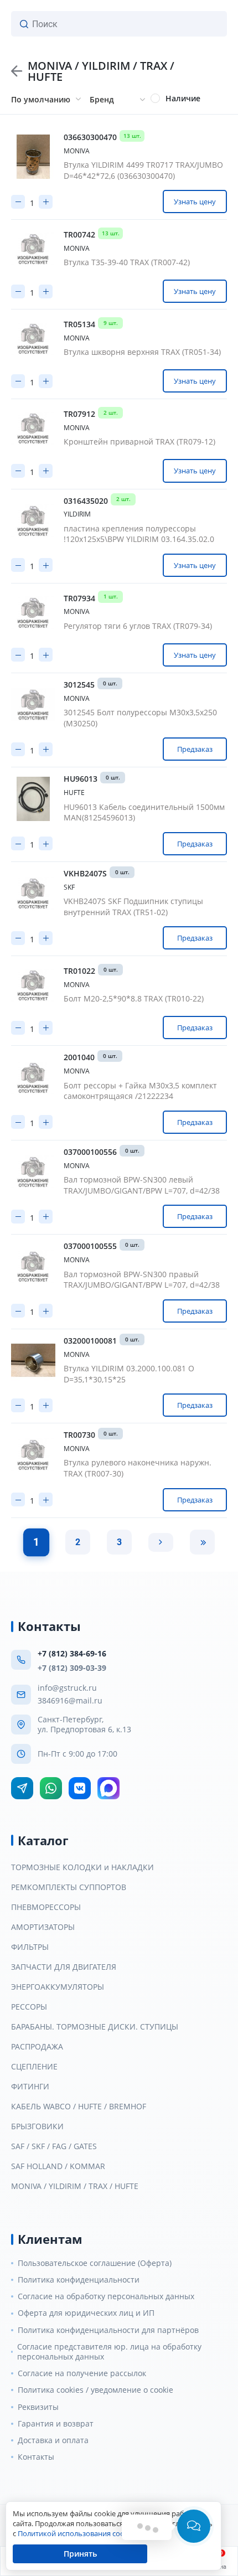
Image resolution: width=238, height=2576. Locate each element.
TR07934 (79, 598)
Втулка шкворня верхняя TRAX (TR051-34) (142, 352)
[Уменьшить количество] (18, 202)
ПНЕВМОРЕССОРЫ (46, 1907)
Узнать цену (195, 202)
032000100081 (90, 1341)
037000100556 (90, 1152)
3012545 (79, 685)
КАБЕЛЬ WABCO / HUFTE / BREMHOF (79, 2107)
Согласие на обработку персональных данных (106, 2296)
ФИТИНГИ (30, 2087)
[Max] (108, 1788)
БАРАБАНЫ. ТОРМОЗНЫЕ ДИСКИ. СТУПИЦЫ (95, 2027)
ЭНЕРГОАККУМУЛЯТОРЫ (58, 1987)
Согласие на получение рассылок (82, 2373)
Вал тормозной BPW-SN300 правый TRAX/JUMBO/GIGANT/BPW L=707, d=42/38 (142, 1280)
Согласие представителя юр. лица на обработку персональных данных (109, 2352)
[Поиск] (24, 24)
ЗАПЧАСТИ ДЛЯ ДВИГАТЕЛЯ (64, 1967)
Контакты (36, 2457)
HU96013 (81, 779)
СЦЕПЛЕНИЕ (34, 2067)
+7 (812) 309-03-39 (72, 1668)
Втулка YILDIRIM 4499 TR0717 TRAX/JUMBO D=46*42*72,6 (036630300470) (143, 170)
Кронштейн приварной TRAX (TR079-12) (139, 442)
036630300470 (90, 137)
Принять (80, 2554)
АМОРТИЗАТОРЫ (43, 1927)
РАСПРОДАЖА (37, 2047)
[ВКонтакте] (80, 1788)
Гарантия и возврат (56, 2424)
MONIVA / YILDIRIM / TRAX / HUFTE (75, 2186)
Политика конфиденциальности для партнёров (108, 2330)
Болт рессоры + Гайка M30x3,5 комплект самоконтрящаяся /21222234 (140, 1091)
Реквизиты (38, 2407)
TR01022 (79, 971)
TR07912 (79, 414)
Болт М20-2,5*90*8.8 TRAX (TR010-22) (134, 998)
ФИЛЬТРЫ (30, 1947)
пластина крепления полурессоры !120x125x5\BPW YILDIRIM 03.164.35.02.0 (139, 534)
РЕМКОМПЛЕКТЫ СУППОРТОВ (69, 1887)
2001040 (79, 1057)
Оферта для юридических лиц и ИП (86, 2313)
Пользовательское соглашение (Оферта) (95, 2263)
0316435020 (86, 501)
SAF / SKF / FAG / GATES (54, 2146)
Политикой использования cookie (76, 2533)
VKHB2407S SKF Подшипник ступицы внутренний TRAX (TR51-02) (133, 907)
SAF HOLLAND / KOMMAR (58, 2166)
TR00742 (79, 235)
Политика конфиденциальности (79, 2280)
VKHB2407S (85, 874)
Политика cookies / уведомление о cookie (95, 2390)
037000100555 (90, 1246)
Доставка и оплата (53, 2440)
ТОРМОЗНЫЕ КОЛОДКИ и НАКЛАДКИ (82, 1867)
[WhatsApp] (51, 1788)
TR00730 (79, 1435)
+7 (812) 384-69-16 (72, 1653)
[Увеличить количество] (46, 202)
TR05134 (79, 324)
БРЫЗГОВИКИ (37, 2126)
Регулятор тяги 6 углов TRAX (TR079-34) (138, 626)
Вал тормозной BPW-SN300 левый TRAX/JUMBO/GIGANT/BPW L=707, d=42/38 (142, 1185)
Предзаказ (195, 749)
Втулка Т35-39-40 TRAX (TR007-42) (127, 262)
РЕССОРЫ (29, 2007)
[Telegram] (22, 1788)
